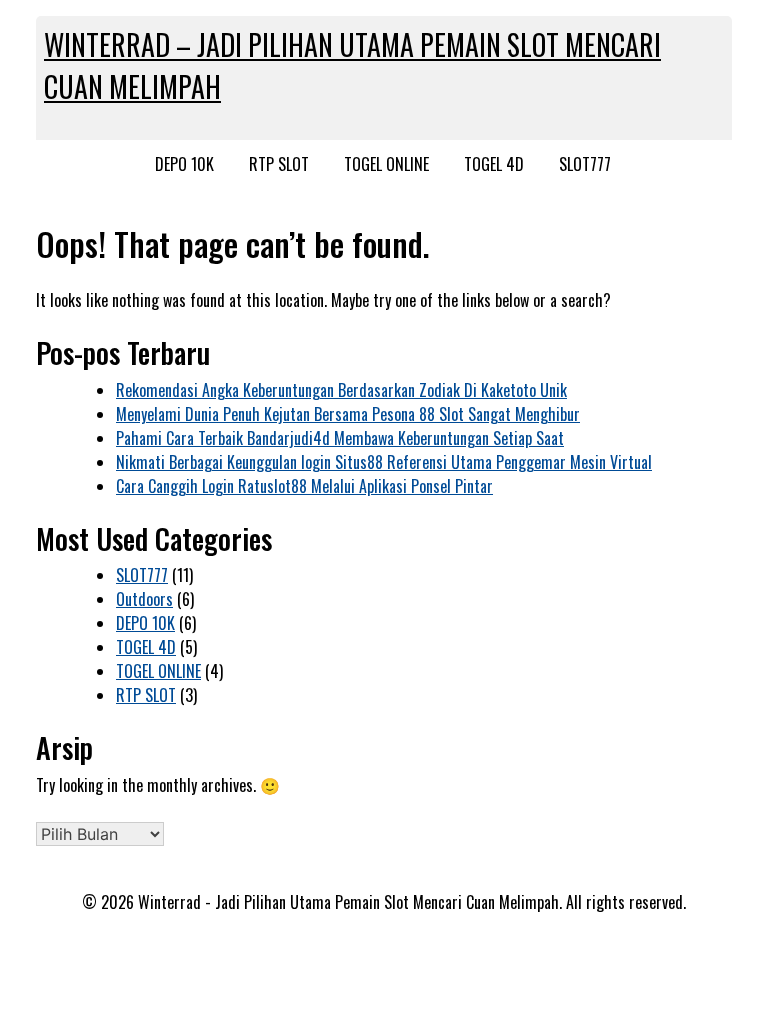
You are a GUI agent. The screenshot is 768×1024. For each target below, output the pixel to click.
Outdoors (144, 599)
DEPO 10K (184, 164)
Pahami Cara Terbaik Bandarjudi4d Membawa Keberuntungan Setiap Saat (340, 438)
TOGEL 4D (494, 164)
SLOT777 (585, 164)
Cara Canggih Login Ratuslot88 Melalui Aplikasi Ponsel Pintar (304, 486)
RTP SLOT (279, 164)
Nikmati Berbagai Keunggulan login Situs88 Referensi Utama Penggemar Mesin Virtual (384, 462)
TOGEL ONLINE (386, 164)
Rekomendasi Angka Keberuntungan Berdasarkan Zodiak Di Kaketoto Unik (341, 390)
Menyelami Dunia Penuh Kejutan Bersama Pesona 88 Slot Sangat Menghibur (348, 414)
